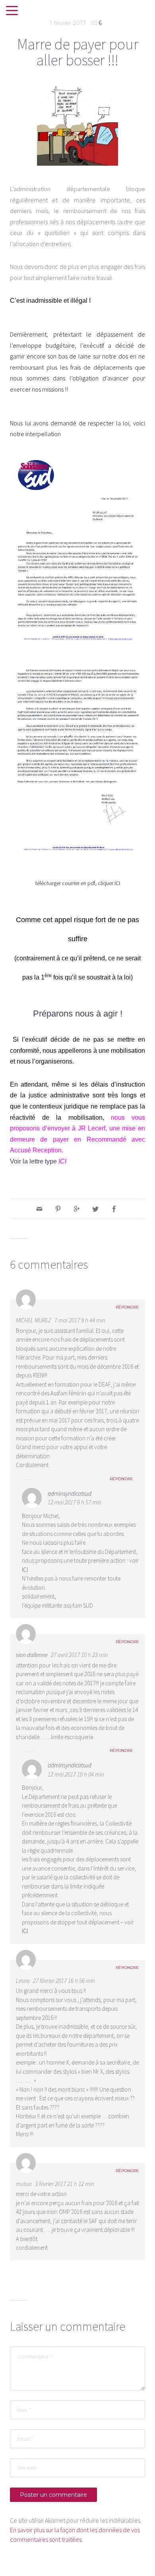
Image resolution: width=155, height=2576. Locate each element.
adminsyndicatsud (70, 1494)
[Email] (39, 1209)
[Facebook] (114, 1209)
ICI (117, 883)
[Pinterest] (58, 1209)
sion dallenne (32, 1655)
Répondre (127, 1307)
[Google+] (77, 1209)
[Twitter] (95, 1209)
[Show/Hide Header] (12, 11)
